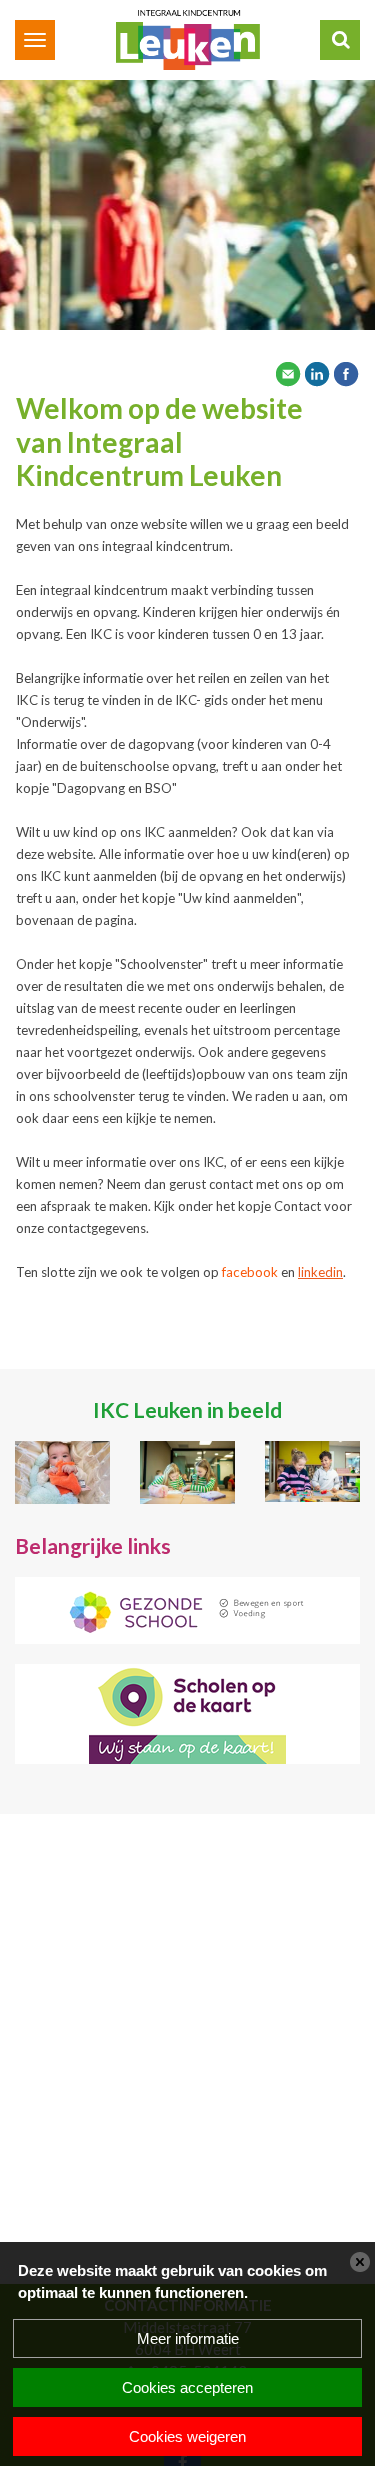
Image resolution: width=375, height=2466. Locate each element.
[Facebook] (346, 372)
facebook (250, 1272)
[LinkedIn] (317, 372)
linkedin (320, 1272)
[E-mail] (288, 372)
